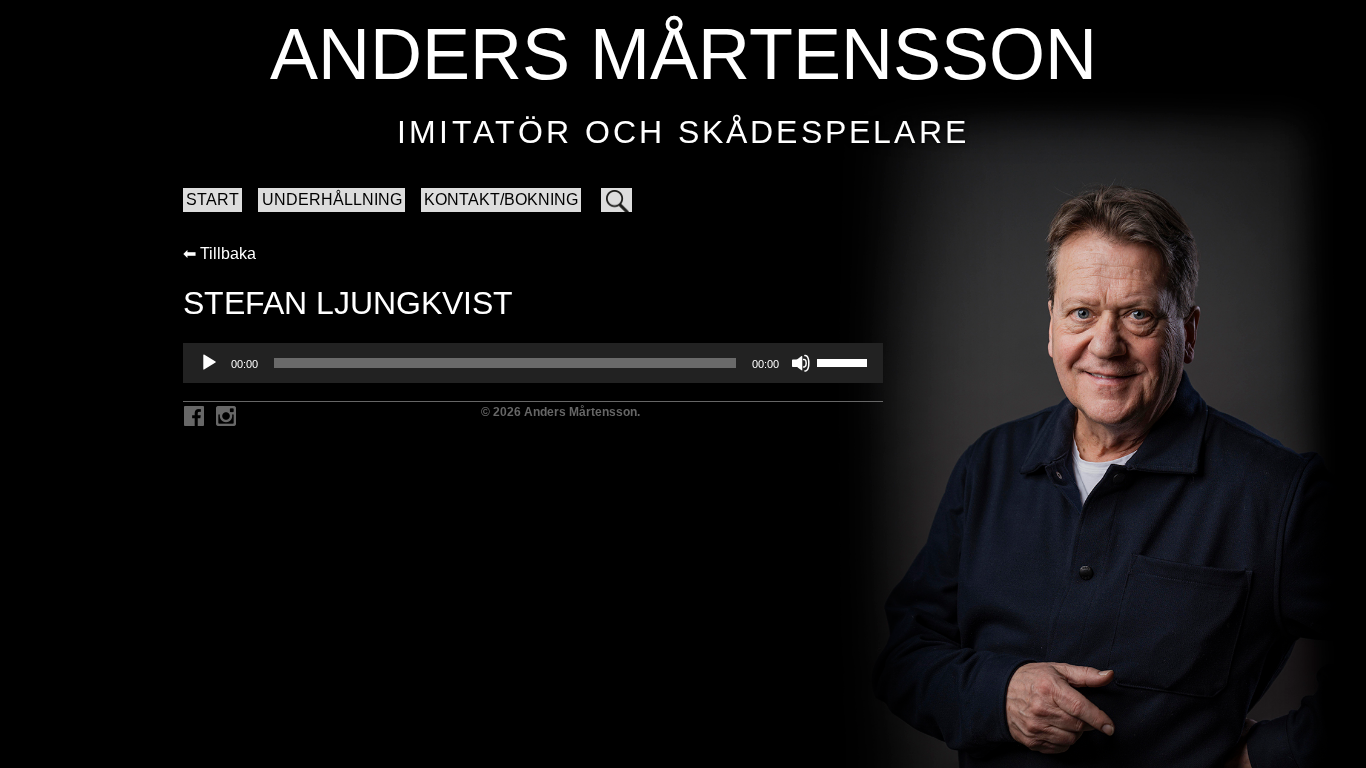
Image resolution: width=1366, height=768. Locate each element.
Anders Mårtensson (683, 54)
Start (212, 199)
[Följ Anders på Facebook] (194, 417)
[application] (533, 363)
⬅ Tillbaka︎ (219, 253)
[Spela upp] (209, 363)
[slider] (845, 361)
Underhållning (332, 199)
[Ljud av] (801, 363)
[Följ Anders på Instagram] (226, 417)
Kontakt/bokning (501, 199)
